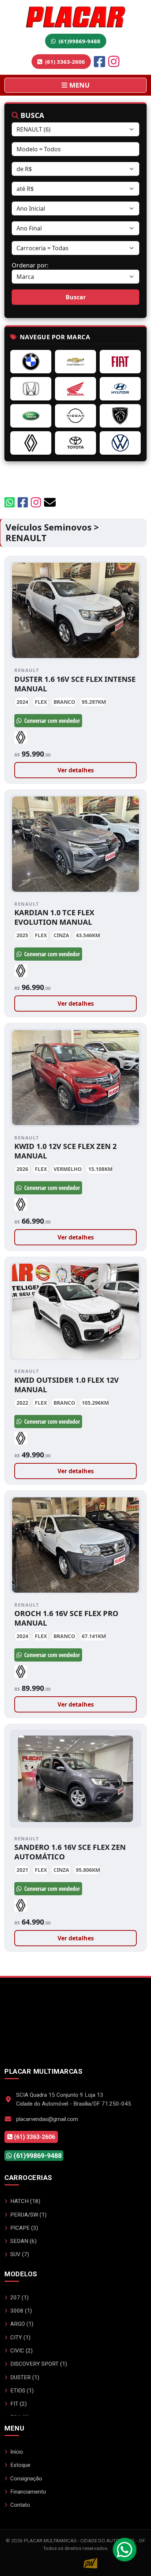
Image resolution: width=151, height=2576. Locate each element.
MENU (79, 85)
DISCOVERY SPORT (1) (39, 2364)
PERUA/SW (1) (28, 2215)
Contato (20, 2505)
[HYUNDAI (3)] (120, 389)
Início (17, 2452)
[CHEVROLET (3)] (75, 362)
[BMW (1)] (31, 362)
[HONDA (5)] (31, 389)
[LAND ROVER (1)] (31, 416)
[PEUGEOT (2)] (120, 416)
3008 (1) (21, 2311)
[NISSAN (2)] (75, 416)
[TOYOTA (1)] (75, 443)
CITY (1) (20, 2337)
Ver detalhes (76, 770)
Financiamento (28, 2492)
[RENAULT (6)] (31, 443)
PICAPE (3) (24, 2228)
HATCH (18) (25, 2201)
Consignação (26, 2479)
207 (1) (19, 2298)
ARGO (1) (22, 2324)
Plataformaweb (75, 2563)
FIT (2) (19, 2404)
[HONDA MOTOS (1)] (75, 389)
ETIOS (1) (22, 2391)
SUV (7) (20, 2254)
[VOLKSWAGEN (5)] (120, 443)
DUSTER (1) (25, 2377)
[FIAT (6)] (120, 362)
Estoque (20, 2465)
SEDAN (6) (23, 2241)
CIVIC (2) (21, 2351)
